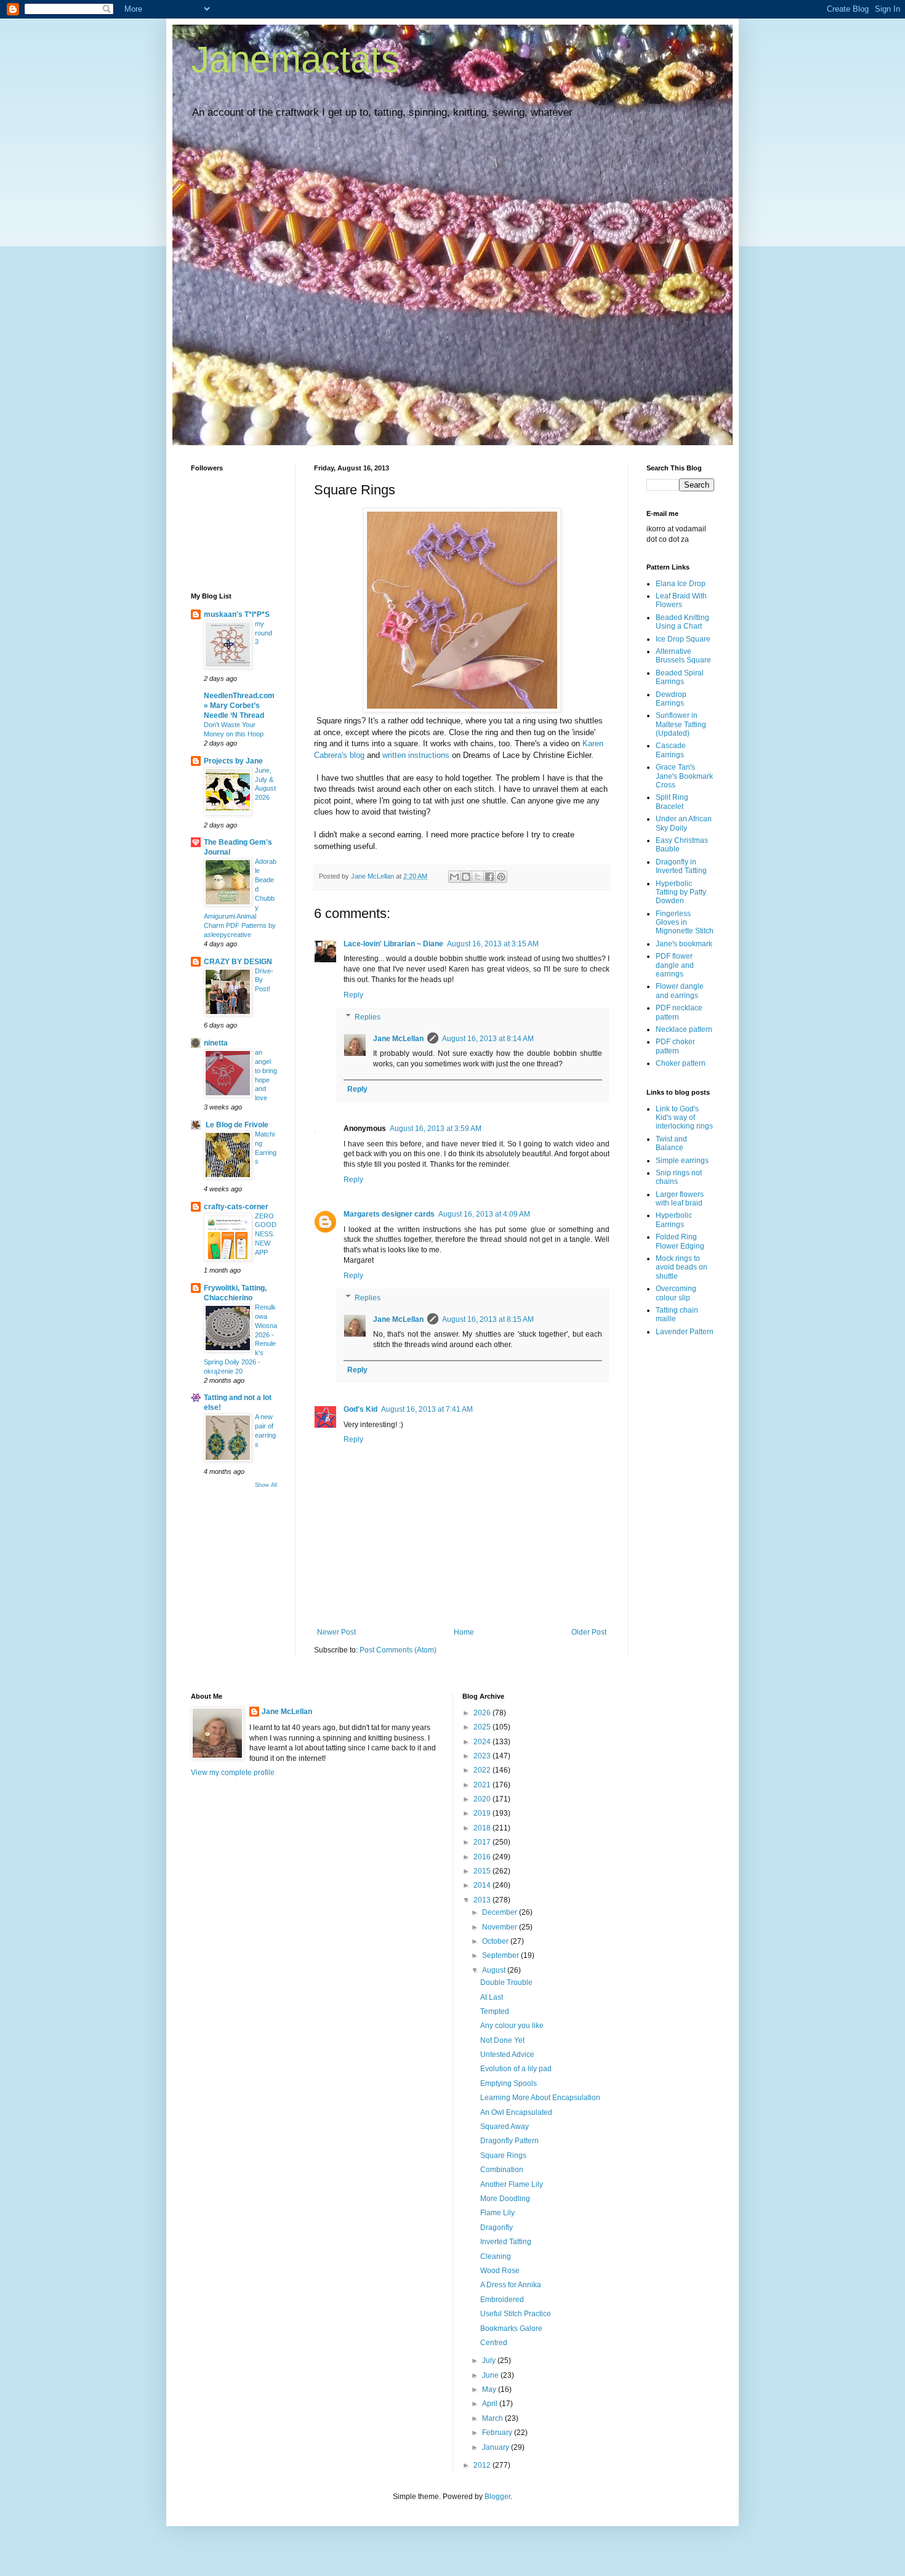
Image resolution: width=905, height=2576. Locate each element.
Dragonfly (497, 2228)
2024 (483, 1742)
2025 (483, 1727)
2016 (483, 1857)
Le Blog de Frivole (236, 1125)
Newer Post (336, 1632)
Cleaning (496, 2256)
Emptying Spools (509, 2083)
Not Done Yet (502, 2040)
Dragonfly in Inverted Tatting (681, 866)
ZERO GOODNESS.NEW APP (266, 1234)
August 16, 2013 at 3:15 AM (493, 944)
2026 (483, 1713)
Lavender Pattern (685, 1332)
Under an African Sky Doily (684, 823)
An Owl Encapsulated (516, 2112)
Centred (494, 2343)
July (490, 2361)
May (490, 2389)
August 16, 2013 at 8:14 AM (488, 1039)
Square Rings (503, 2155)
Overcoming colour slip (676, 1293)
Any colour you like (512, 2026)
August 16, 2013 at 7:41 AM (427, 1409)
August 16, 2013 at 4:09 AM (484, 1214)
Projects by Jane (233, 761)
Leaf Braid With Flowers (681, 600)
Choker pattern (681, 1063)
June (491, 2375)
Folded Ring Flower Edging (680, 1241)
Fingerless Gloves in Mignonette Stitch (685, 923)
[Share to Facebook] (489, 877)
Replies (368, 1017)
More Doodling (505, 2199)
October (496, 1941)
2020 (483, 1799)
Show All (266, 1485)
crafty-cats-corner (236, 1207)
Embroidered (502, 2300)
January (497, 2447)
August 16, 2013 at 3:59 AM (436, 1129)
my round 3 (263, 633)
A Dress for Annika (511, 2285)
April (491, 2404)
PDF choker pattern (675, 1046)
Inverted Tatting (506, 2242)
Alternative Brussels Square (683, 656)
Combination (502, 2170)
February (498, 2433)
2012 (483, 2465)
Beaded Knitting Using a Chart (682, 622)
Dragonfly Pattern (509, 2141)
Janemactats (295, 59)
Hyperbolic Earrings (674, 1220)
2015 (483, 1871)
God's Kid (360, 1409)
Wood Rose (500, 2271)
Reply (353, 995)
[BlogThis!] (466, 877)
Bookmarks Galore (511, 2328)
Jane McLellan (398, 1039)
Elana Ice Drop (681, 584)
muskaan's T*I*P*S (237, 614)
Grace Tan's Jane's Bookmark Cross (684, 776)
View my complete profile (233, 1773)
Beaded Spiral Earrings (680, 677)
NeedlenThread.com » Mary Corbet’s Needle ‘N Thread (239, 706)
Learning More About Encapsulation (540, 2098)
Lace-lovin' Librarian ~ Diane (393, 944)
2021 (483, 1785)
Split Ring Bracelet (672, 802)
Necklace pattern (684, 1029)
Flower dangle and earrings (680, 991)
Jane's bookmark (684, 944)
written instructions (416, 755)
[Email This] (454, 877)
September (501, 1955)
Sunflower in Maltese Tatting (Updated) (681, 724)
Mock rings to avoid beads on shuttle (682, 1267)
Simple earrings (682, 1161)
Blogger (497, 2497)
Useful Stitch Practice (516, 2314)
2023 (483, 1756)
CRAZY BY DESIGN (238, 962)
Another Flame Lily (512, 2184)
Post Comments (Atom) (398, 1650)
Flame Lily (497, 2213)
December (501, 1912)
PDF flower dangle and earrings (675, 965)
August (495, 1970)
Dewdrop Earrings (671, 699)
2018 (483, 1828)
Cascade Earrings (671, 750)
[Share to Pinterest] (501, 877)
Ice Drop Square (683, 639)
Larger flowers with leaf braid (680, 1199)
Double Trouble (506, 1982)
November (501, 1927)
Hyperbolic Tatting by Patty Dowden (681, 892)
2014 (483, 1885)
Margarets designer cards (389, 1214)
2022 (483, 1770)
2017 (483, 1842)
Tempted (495, 2011)
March (493, 2418)
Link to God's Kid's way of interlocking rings (684, 1118)
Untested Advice (507, 2055)
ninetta (216, 1043)
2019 (483, 1813)
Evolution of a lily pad (516, 2069)
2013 (483, 1900)
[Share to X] (478, 877)
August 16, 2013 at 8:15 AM (488, 1319)
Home (464, 1632)
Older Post (589, 1632)
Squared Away (505, 2127)
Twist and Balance (671, 1143)
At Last (492, 1997)
